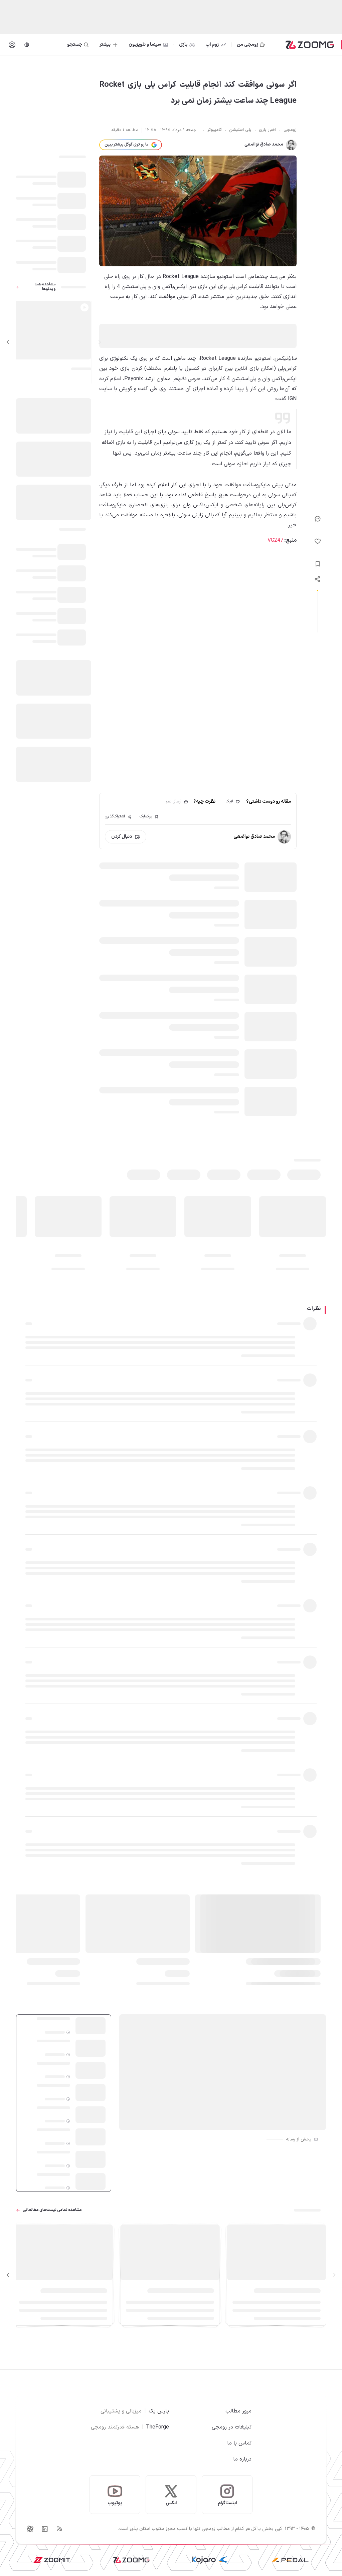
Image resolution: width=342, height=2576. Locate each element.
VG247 (275, 540)
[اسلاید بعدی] (8, 342)
